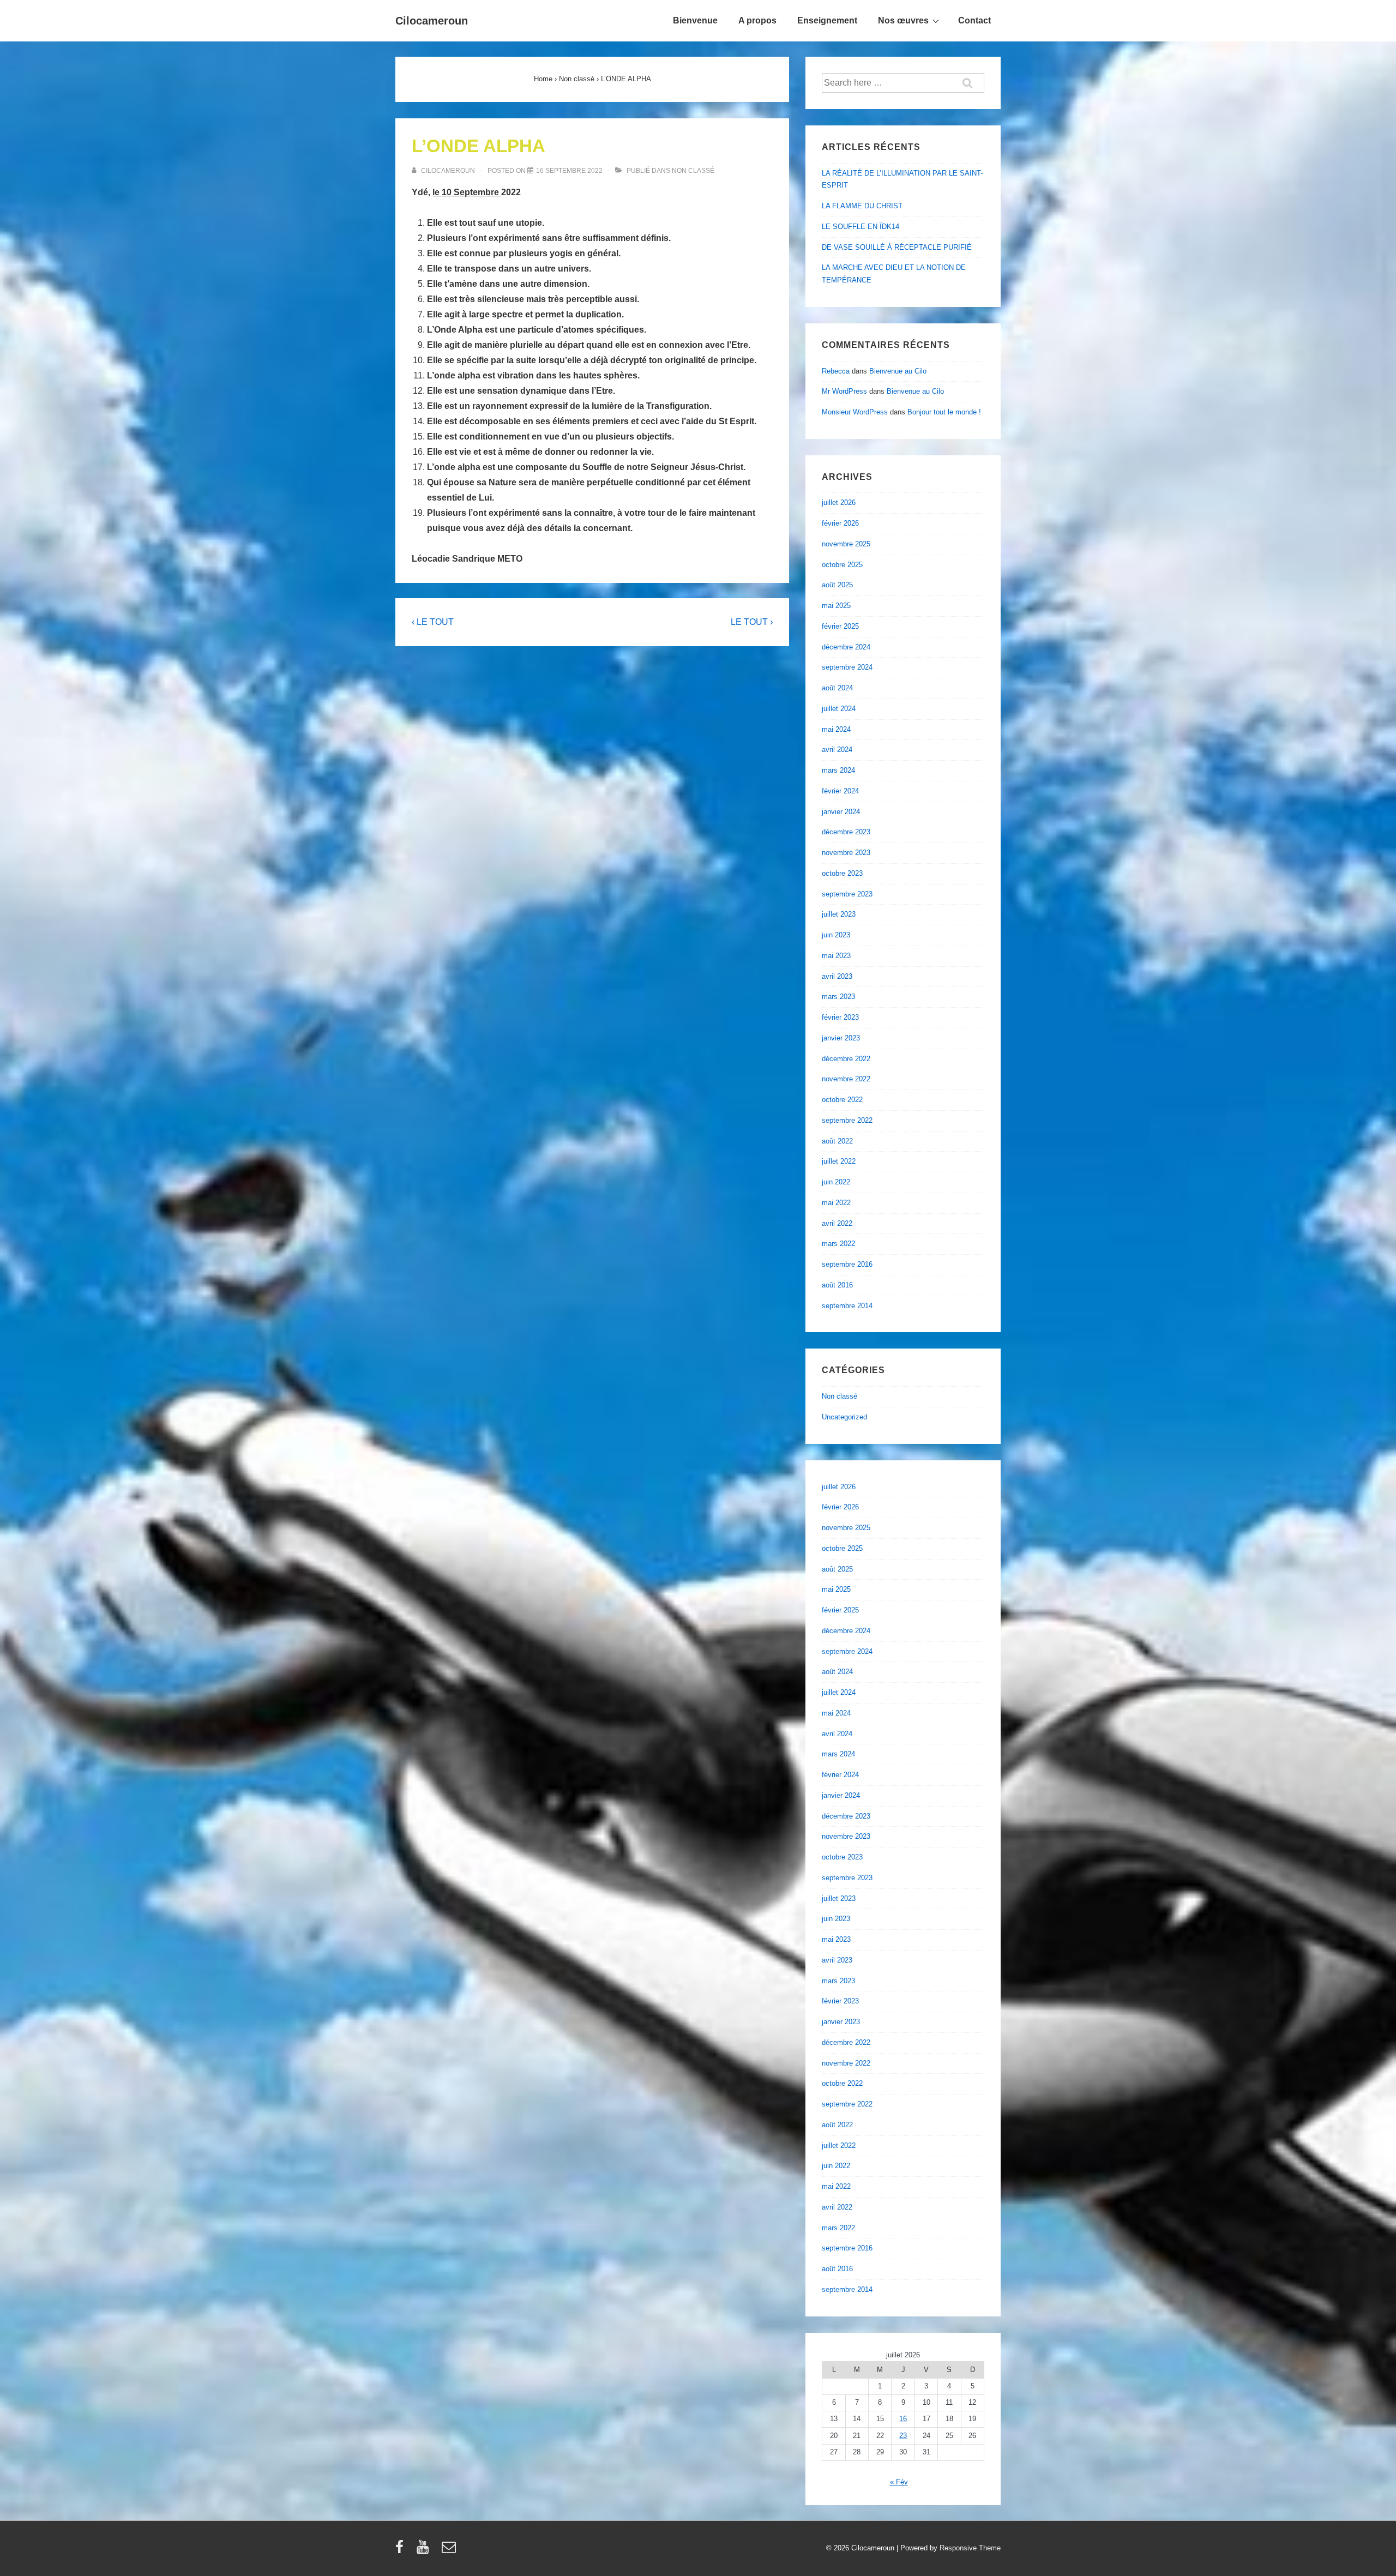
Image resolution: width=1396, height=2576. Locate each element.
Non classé (693, 171)
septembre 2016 (847, 1264)
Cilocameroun (432, 21)
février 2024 (840, 791)
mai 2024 (836, 729)
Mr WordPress (844, 391)
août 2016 (837, 1285)
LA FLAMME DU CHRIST (862, 206)
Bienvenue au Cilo (898, 371)
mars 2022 (838, 1244)
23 (903, 2436)
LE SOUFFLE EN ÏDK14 (861, 227)
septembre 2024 (847, 667)
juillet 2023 (839, 914)
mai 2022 (836, 1203)
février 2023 (840, 1017)
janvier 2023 (841, 1038)
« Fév (899, 2482)
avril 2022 (837, 1223)
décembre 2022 (846, 1059)
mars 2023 (838, 997)
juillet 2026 (839, 502)
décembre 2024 (846, 647)
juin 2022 (836, 1182)
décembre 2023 (846, 832)
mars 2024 (838, 770)
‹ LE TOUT (433, 622)
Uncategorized (844, 1417)
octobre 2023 (842, 873)
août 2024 (837, 688)
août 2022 (837, 1141)
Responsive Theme (970, 2548)
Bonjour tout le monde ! (944, 412)
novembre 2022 (846, 1079)
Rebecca (836, 371)
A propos (757, 20)
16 (903, 2419)
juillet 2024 (839, 709)
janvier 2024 (841, 812)
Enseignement (827, 20)
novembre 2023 (846, 853)
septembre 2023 (847, 894)
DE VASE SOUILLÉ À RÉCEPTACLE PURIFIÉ (897, 247)
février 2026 (840, 523)
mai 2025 (836, 606)
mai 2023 (836, 956)
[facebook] (402, 2551)
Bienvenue (695, 20)
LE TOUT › (752, 622)
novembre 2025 (846, 544)
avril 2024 (837, 750)
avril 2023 (837, 976)
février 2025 (840, 626)
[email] (450, 2551)
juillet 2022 (839, 1161)
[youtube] (425, 2551)
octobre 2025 (842, 565)
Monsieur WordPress (855, 412)
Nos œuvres (903, 20)
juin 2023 (836, 935)
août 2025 (837, 585)
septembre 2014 (847, 1306)
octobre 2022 (842, 1100)
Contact (974, 20)
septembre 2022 (847, 1120)
